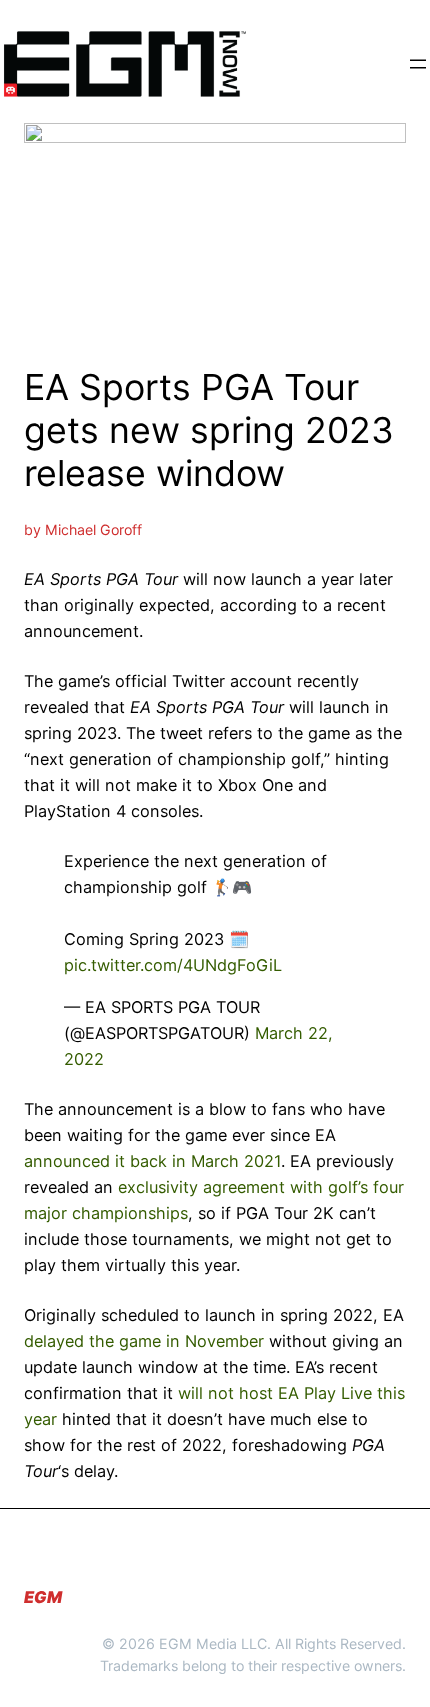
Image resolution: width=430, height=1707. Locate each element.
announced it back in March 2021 (152, 1161)
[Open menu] (418, 64)
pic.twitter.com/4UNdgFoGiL (173, 965)
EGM (43, 1597)
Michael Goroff (93, 529)
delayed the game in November (144, 1341)
